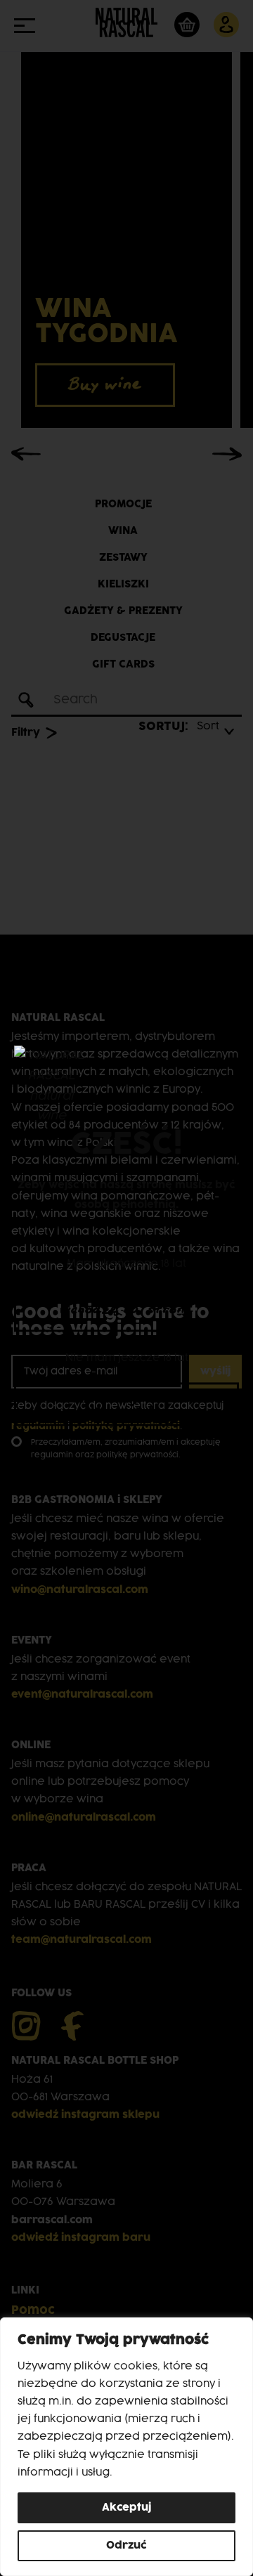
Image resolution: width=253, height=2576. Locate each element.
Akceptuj (126, 2507)
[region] (126, 2447)
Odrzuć (126, 2545)
